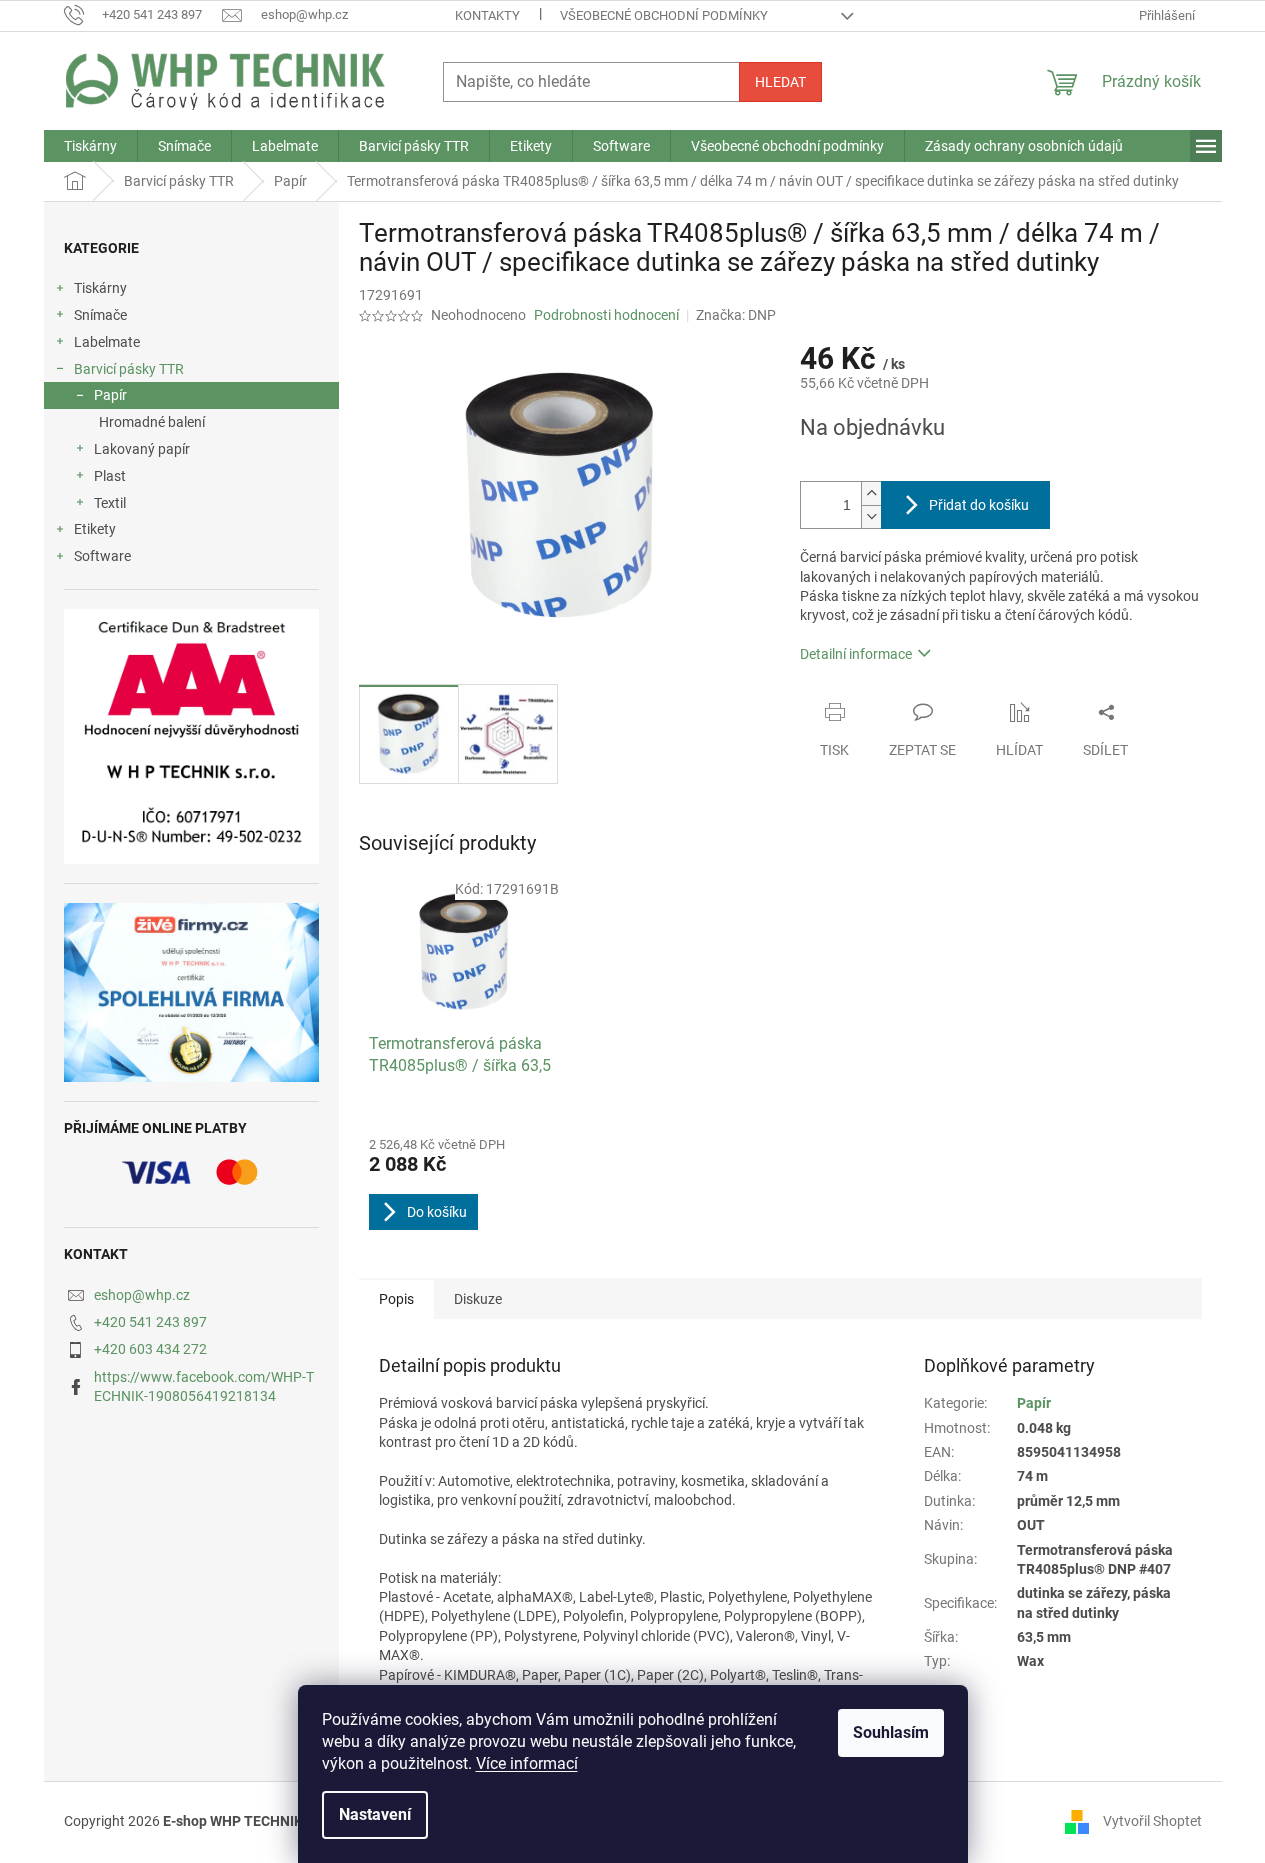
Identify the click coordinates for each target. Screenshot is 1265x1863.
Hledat (780, 82)
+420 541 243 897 (150, 1322)
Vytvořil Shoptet (1152, 1821)
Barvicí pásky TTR (129, 369)
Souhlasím (891, 1732)
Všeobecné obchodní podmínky (664, 15)
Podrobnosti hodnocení (606, 315)
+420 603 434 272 (150, 1349)
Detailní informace (856, 654)
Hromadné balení (152, 422)
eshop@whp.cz (142, 1295)
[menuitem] (90, 146)
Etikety (95, 529)
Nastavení (375, 1814)
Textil (110, 503)
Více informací (527, 1763)
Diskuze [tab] (478, 1299)
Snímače (100, 315)
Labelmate (107, 342)
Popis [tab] (396, 1299)
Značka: (736, 315)
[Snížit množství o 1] (871, 516)
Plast (110, 476)
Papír (110, 395)
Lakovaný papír (142, 449)
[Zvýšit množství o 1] (871, 493)
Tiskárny (100, 288)
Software (102, 556)
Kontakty (487, 15)
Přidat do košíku (979, 505)
